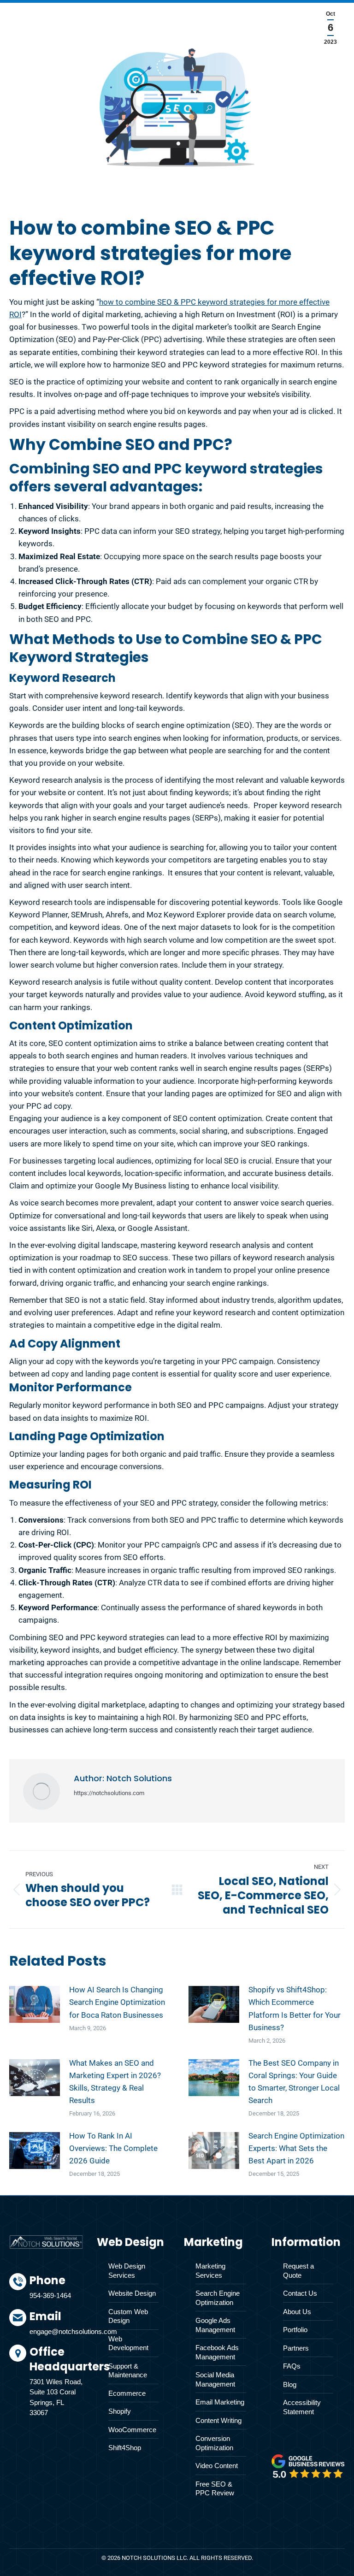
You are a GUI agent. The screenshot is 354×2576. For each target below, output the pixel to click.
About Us (297, 2312)
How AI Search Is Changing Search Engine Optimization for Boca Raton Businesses (117, 2002)
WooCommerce (132, 2430)
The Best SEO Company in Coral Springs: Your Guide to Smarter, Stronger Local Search (294, 2082)
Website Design (132, 2293)
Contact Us (300, 2293)
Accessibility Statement (302, 2407)
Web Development (128, 2343)
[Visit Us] (56, 2383)
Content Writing (218, 2420)
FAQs (292, 2366)
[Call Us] (56, 2291)
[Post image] (35, 2004)
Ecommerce (127, 2393)
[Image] (308, 2466)
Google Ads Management (215, 2325)
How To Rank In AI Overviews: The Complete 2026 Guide (113, 2148)
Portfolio (295, 2330)
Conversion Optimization (214, 2443)
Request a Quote (298, 2271)
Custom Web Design (128, 2316)
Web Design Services (127, 2271)
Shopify (120, 2411)
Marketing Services (210, 2271)
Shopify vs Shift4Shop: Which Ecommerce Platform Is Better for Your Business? (295, 2009)
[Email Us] (56, 2327)
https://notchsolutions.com (109, 1793)
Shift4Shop (125, 2448)
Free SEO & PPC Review (215, 2489)
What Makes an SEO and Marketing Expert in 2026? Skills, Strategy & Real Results (115, 2082)
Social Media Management (215, 2379)
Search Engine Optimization (218, 2298)
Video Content (217, 2466)
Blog (290, 2384)
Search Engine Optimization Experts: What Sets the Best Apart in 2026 (296, 2148)
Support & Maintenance (128, 2371)
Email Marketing (220, 2402)
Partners (296, 2348)
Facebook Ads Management (217, 2352)
